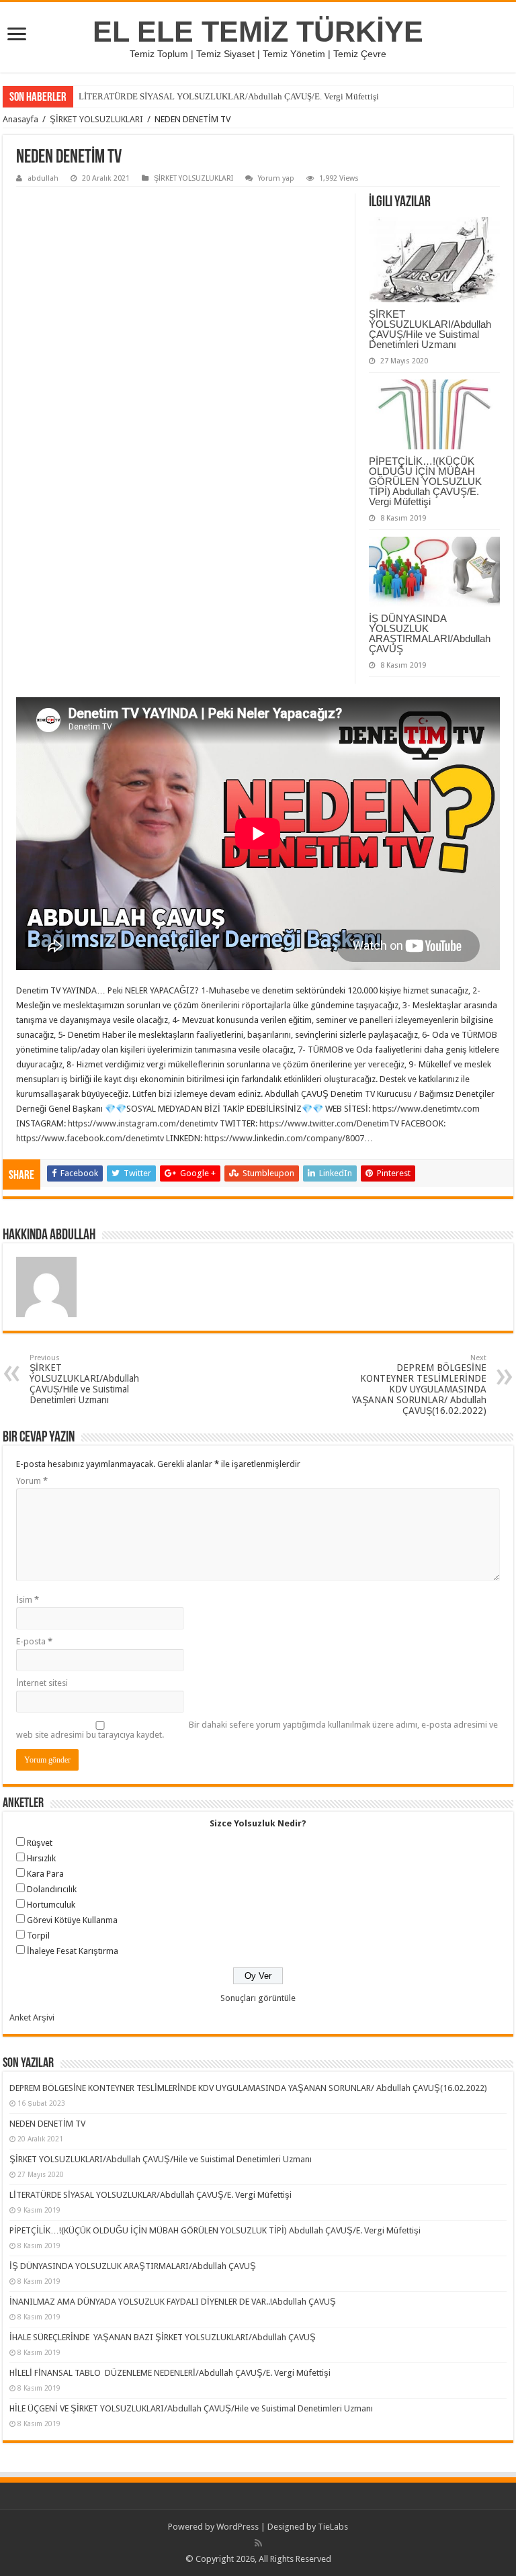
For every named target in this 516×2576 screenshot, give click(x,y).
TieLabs (333, 2527)
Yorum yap (276, 178)
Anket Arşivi (32, 2017)
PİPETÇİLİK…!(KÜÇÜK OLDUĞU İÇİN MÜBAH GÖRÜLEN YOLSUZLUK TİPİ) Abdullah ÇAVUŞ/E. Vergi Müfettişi (425, 481)
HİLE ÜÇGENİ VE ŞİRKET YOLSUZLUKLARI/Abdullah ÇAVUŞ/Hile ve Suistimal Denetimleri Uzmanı (191, 2408)
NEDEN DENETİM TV (47, 2124)
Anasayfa (20, 119)
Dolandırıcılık (52, 1889)
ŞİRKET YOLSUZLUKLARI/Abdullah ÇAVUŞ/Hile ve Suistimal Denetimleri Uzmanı (430, 329)
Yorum (32, 1481)
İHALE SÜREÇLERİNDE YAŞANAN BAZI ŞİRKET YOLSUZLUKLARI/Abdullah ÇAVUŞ (163, 2337)
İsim (28, 1600)
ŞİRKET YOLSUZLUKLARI (96, 119)
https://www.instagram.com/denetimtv (143, 1123)
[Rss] (258, 2543)
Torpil (38, 1936)
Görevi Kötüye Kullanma (72, 1920)
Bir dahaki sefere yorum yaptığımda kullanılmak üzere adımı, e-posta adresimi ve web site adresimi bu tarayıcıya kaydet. (257, 1730)
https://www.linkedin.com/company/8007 (284, 1138)
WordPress (238, 2527)
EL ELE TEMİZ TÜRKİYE (258, 32)
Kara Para (45, 1874)
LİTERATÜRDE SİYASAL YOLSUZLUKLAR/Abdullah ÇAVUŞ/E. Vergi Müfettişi (229, 96)
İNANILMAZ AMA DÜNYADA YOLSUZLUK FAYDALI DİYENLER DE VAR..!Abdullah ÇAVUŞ (173, 2302)
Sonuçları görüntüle (258, 1998)
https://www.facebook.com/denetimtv (90, 1138)
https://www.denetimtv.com (426, 1109)
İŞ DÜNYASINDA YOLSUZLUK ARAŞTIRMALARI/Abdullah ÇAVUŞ (430, 633)
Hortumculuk (51, 1905)
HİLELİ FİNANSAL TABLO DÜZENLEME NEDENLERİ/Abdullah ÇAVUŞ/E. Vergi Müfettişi (170, 2373)
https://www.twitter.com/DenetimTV (329, 1123)
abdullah (43, 178)
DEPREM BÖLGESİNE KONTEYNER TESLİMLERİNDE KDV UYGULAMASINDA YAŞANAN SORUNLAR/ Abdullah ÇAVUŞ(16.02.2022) (419, 1385)
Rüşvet (40, 1843)
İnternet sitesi (42, 1683)
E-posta (34, 1641)
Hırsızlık (41, 1858)
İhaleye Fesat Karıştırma (73, 1951)
